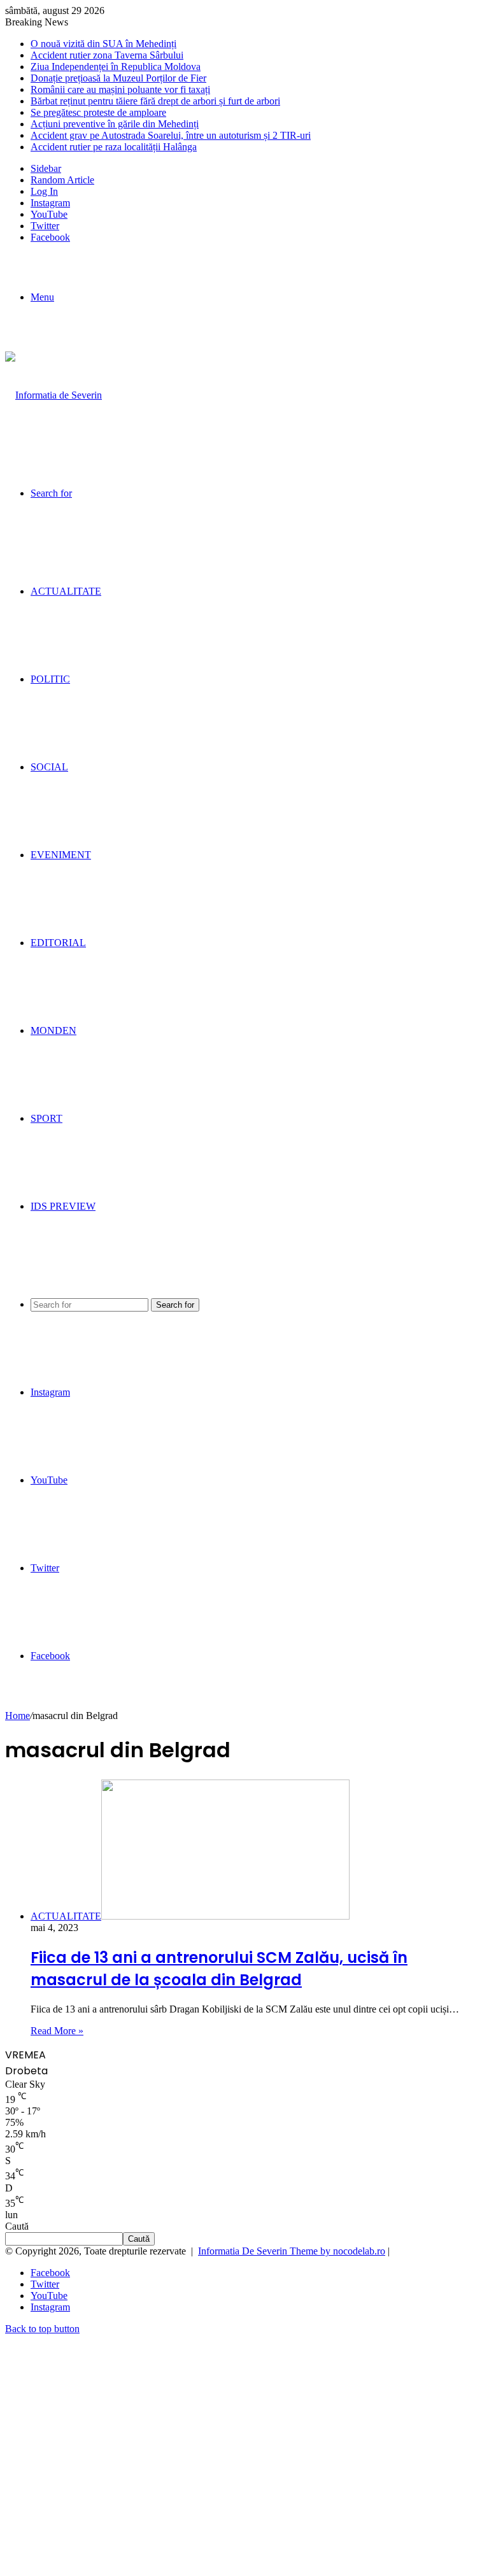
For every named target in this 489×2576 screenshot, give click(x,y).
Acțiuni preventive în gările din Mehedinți (115, 124)
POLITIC (50, 679)
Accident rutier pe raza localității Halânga (114, 147)
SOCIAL (49, 767)
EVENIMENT (61, 855)
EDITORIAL (58, 943)
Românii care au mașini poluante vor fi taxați (120, 89)
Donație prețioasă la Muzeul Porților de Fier (118, 78)
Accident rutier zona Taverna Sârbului (107, 55)
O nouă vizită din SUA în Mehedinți (103, 44)
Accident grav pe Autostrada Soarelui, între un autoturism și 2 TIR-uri (171, 135)
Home (18, 1716)
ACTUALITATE (66, 591)
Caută (17, 2226)
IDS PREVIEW (63, 1206)
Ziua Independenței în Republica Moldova (116, 67)
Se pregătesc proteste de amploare (98, 112)
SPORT (46, 1118)
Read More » (57, 2031)
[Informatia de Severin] (53, 395)
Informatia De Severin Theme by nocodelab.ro (292, 2251)
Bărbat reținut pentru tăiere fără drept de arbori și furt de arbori (155, 101)
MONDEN (53, 1030)
